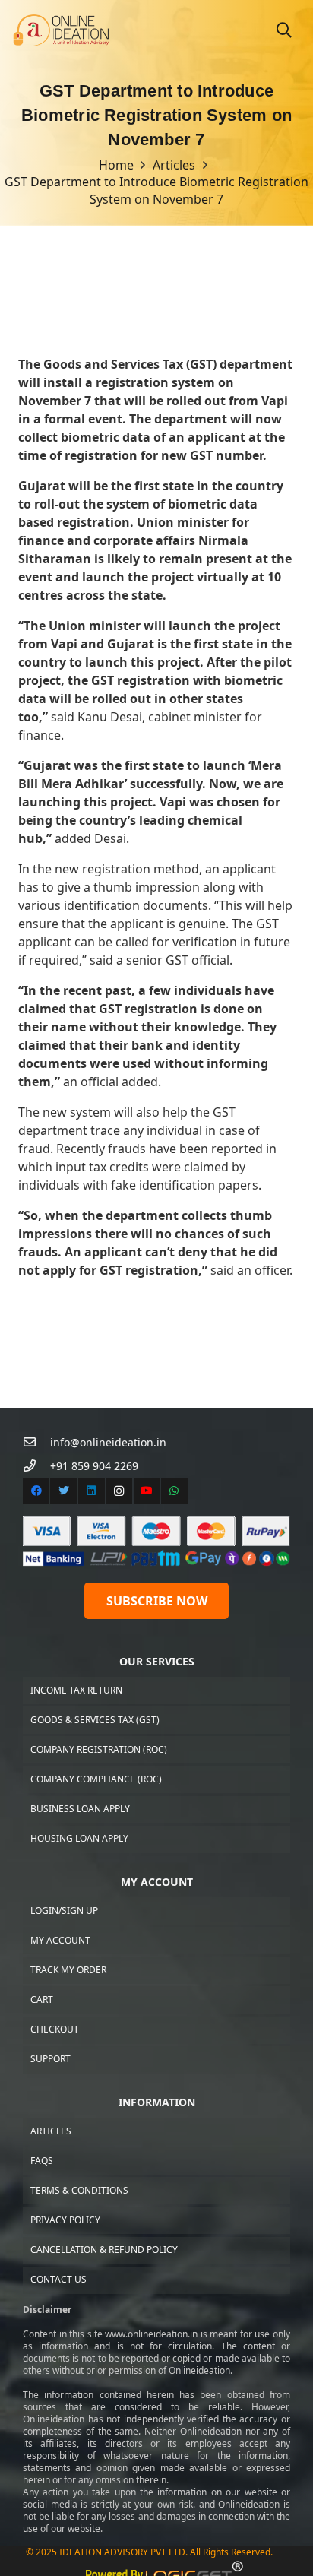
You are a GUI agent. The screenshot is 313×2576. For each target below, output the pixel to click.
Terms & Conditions (79, 2190)
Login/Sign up (64, 1911)
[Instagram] (119, 1491)
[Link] (61, 31)
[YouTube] (147, 1491)
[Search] (284, 30)
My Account (60, 1940)
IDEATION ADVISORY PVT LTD (122, 2552)
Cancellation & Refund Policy (104, 2250)
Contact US (58, 2279)
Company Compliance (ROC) (96, 1779)
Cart (42, 1999)
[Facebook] (36, 1491)
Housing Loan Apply (79, 1838)
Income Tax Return (76, 1690)
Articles (51, 2131)
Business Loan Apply (80, 1809)
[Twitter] (63, 1491)
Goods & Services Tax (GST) (95, 1720)
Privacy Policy (65, 2220)
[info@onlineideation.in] (36, 1442)
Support (51, 2059)
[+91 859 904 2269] (36, 1466)
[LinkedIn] (92, 1491)
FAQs (42, 2161)
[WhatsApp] (174, 1491)
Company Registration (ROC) (99, 1749)
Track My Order (68, 1970)
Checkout (55, 2029)
